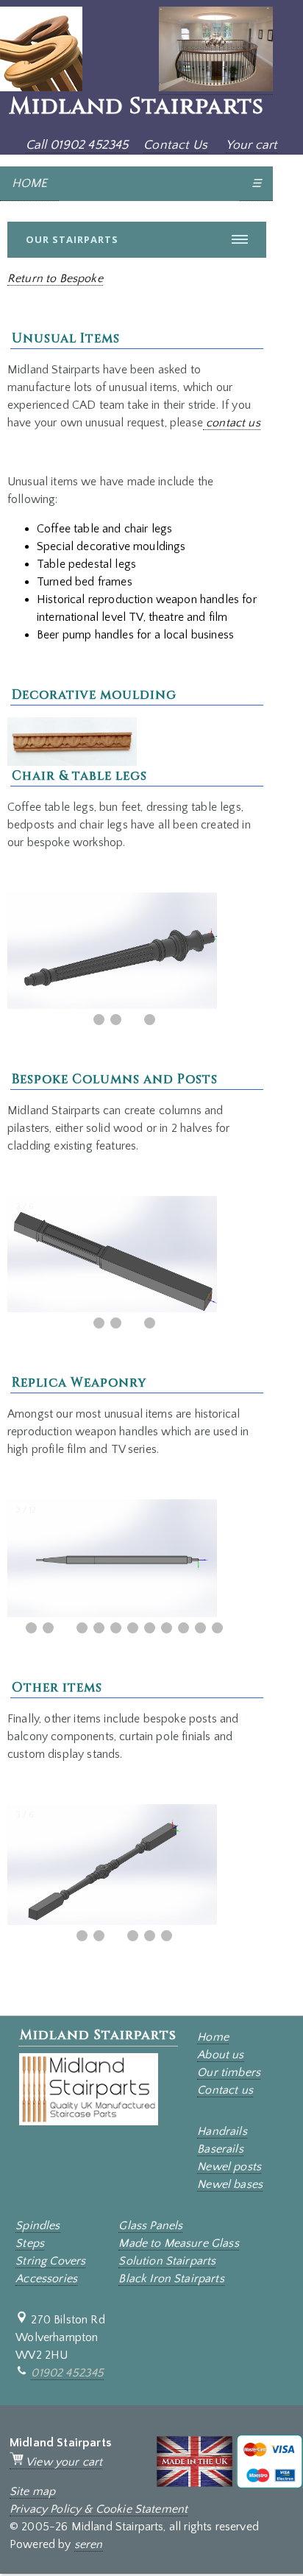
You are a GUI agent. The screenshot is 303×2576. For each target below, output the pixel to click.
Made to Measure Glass (178, 2243)
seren (89, 2544)
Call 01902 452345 (77, 145)
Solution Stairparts (167, 2261)
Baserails (220, 2149)
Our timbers (229, 2072)
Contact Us (175, 145)
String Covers (50, 2261)
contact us (232, 423)
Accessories (46, 2278)
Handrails (222, 2131)
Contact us (225, 2090)
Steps (30, 2243)
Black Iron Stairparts (171, 2278)
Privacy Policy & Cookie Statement (99, 2509)
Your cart (252, 145)
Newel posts (229, 2167)
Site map (32, 2491)
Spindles (38, 2225)
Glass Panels (150, 2225)
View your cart (63, 2462)
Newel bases (230, 2184)
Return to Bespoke (55, 278)
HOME (29, 183)
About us (220, 2055)
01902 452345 (67, 2373)
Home (213, 2037)
